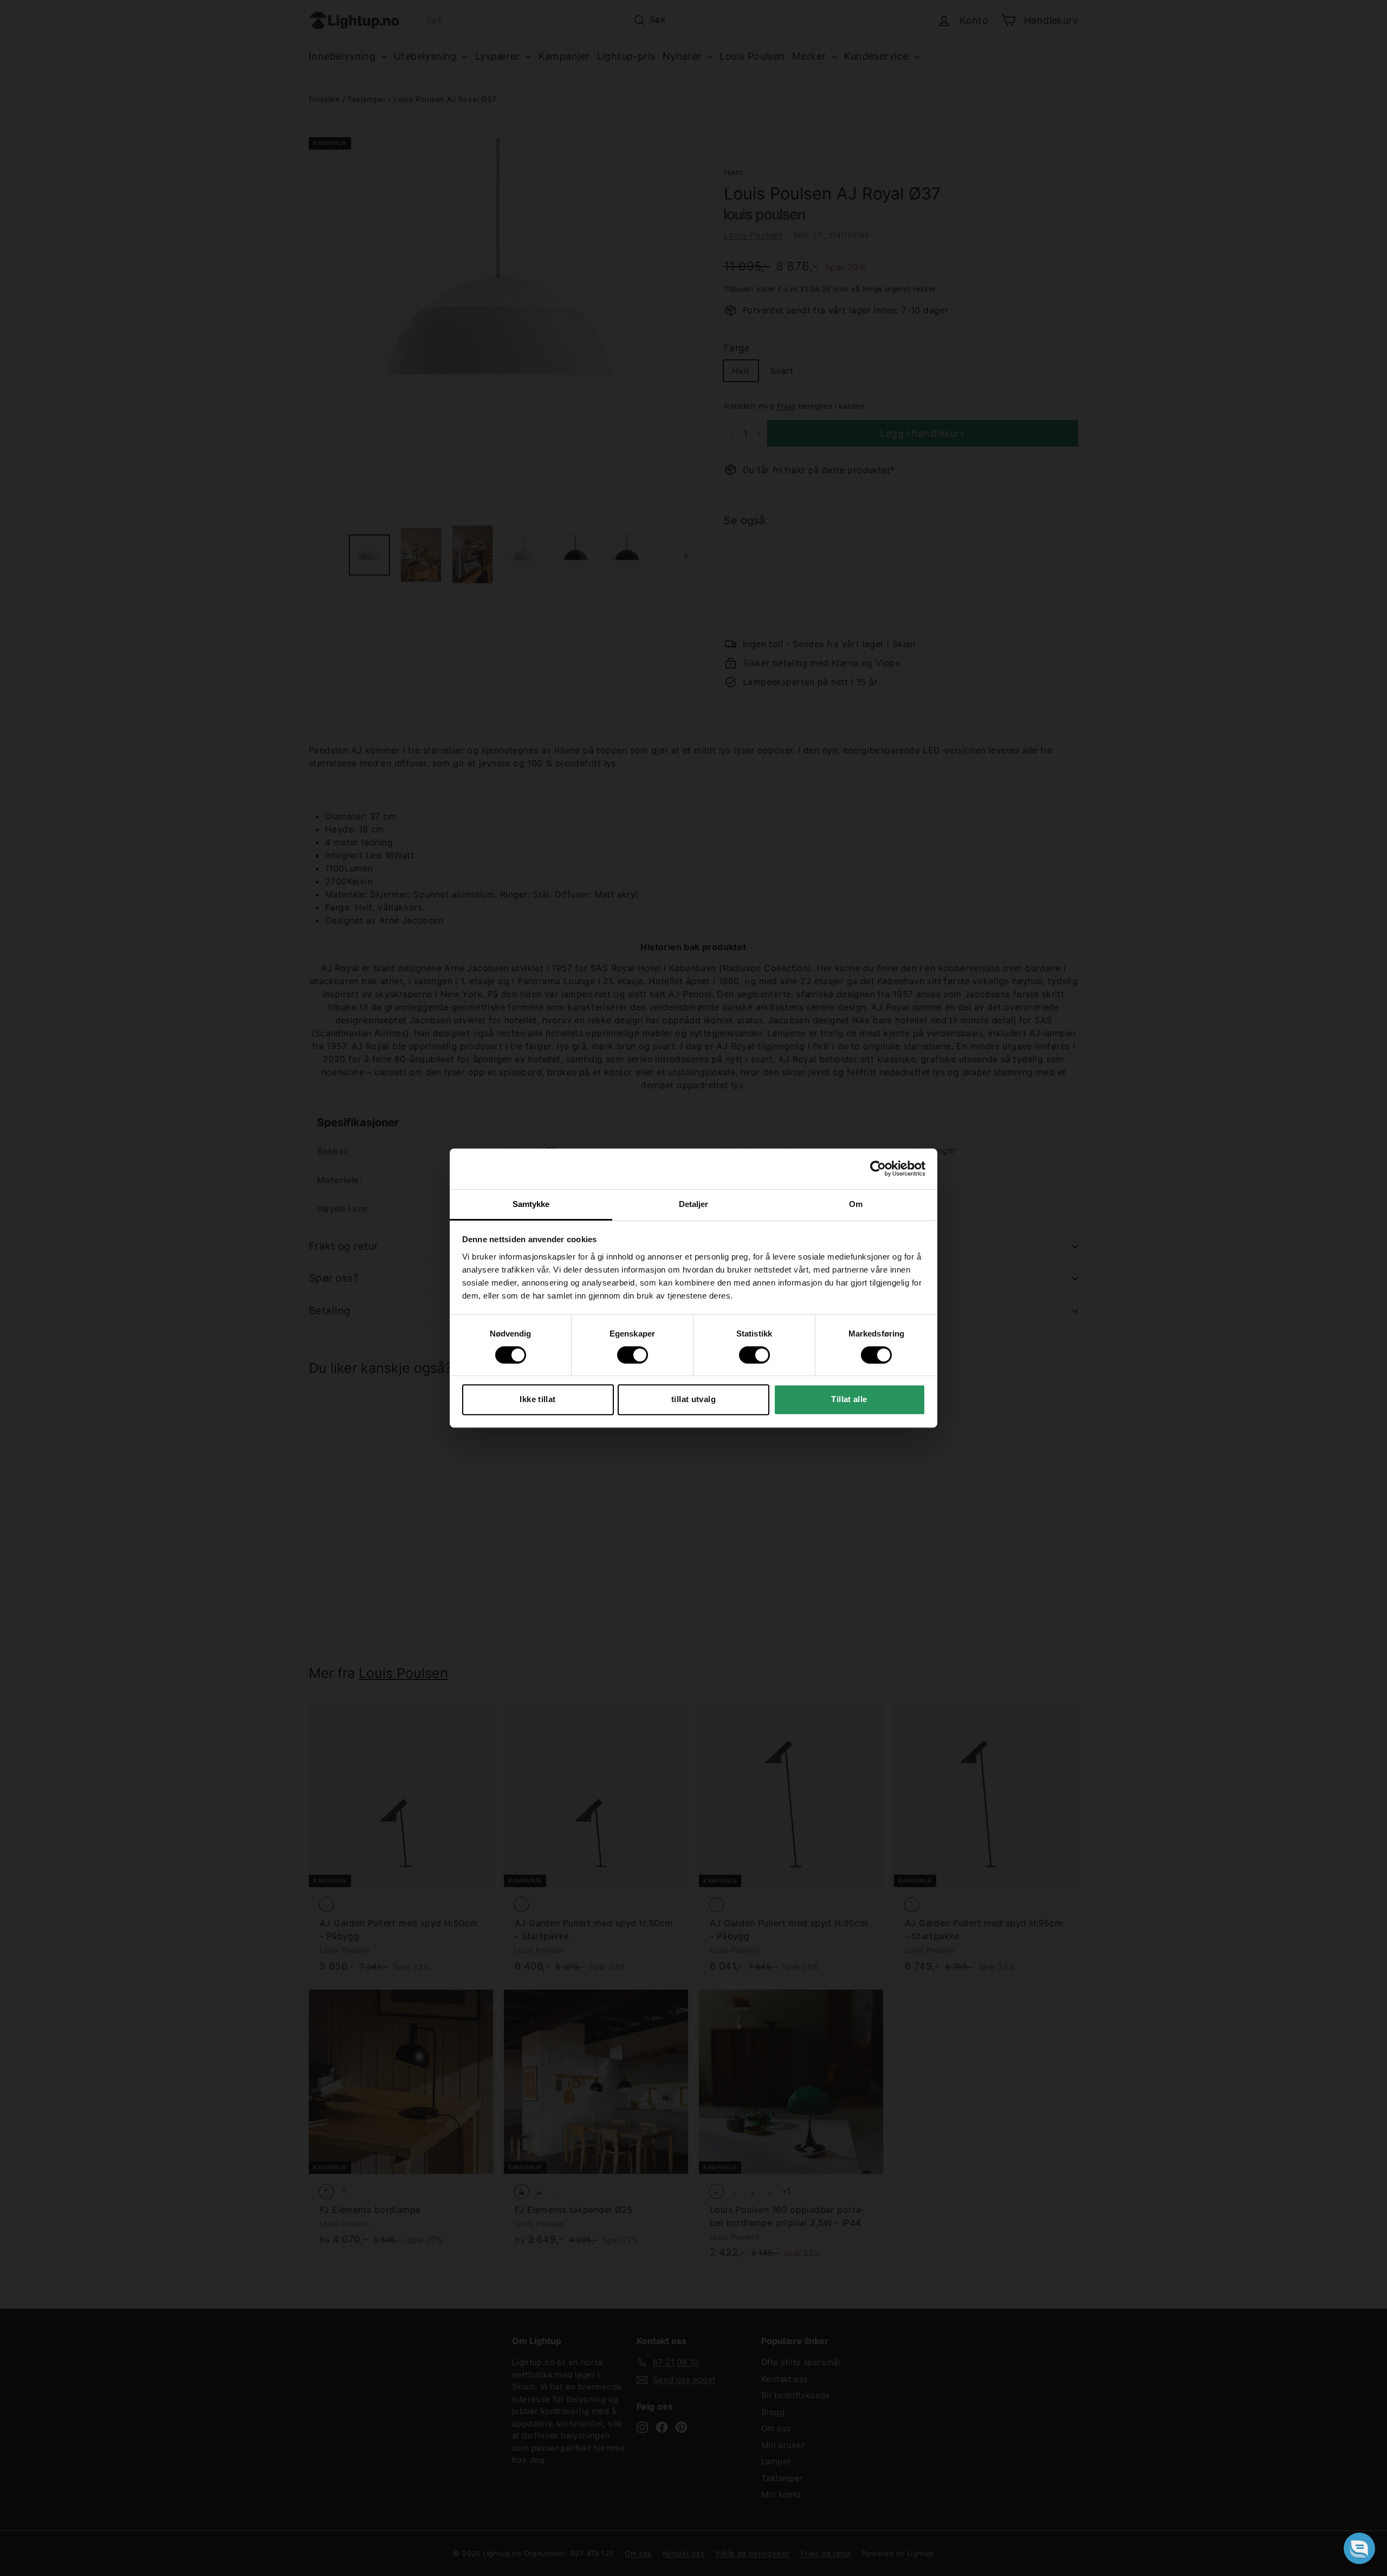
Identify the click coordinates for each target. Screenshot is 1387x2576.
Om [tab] (856, 1204)
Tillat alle (849, 1399)
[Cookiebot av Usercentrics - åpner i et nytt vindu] (878, 1168)
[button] (1359, 2548)
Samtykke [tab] (531, 1204)
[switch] (633, 1355)
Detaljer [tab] (694, 1204)
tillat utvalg (693, 1399)
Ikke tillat (537, 1399)
